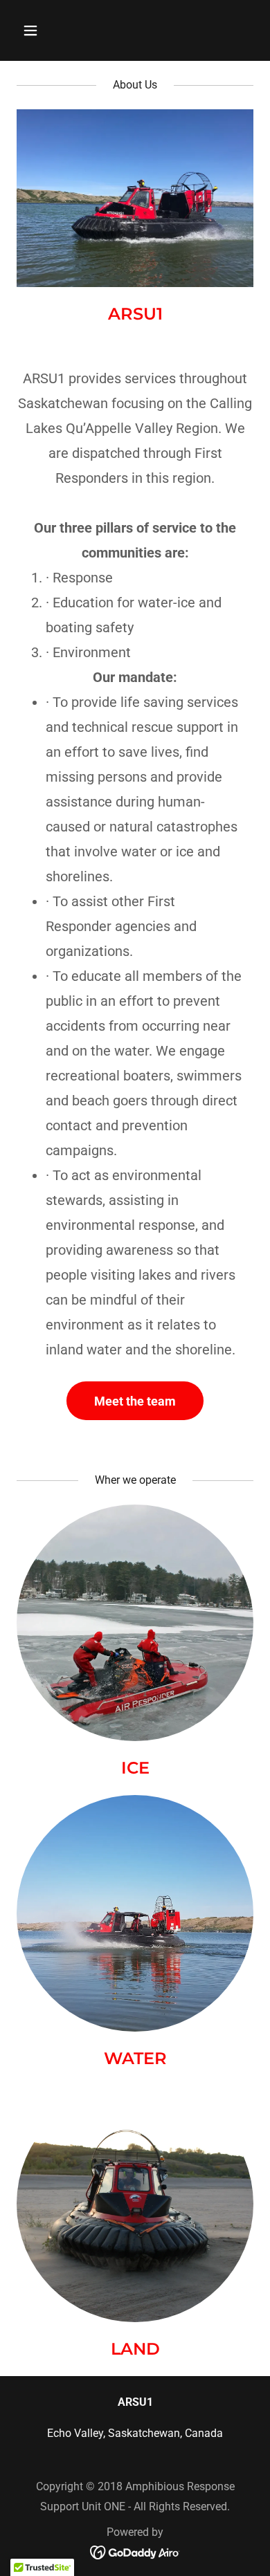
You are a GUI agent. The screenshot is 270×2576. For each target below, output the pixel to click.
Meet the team (135, 1401)
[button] (34, 30)
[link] (135, 2551)
